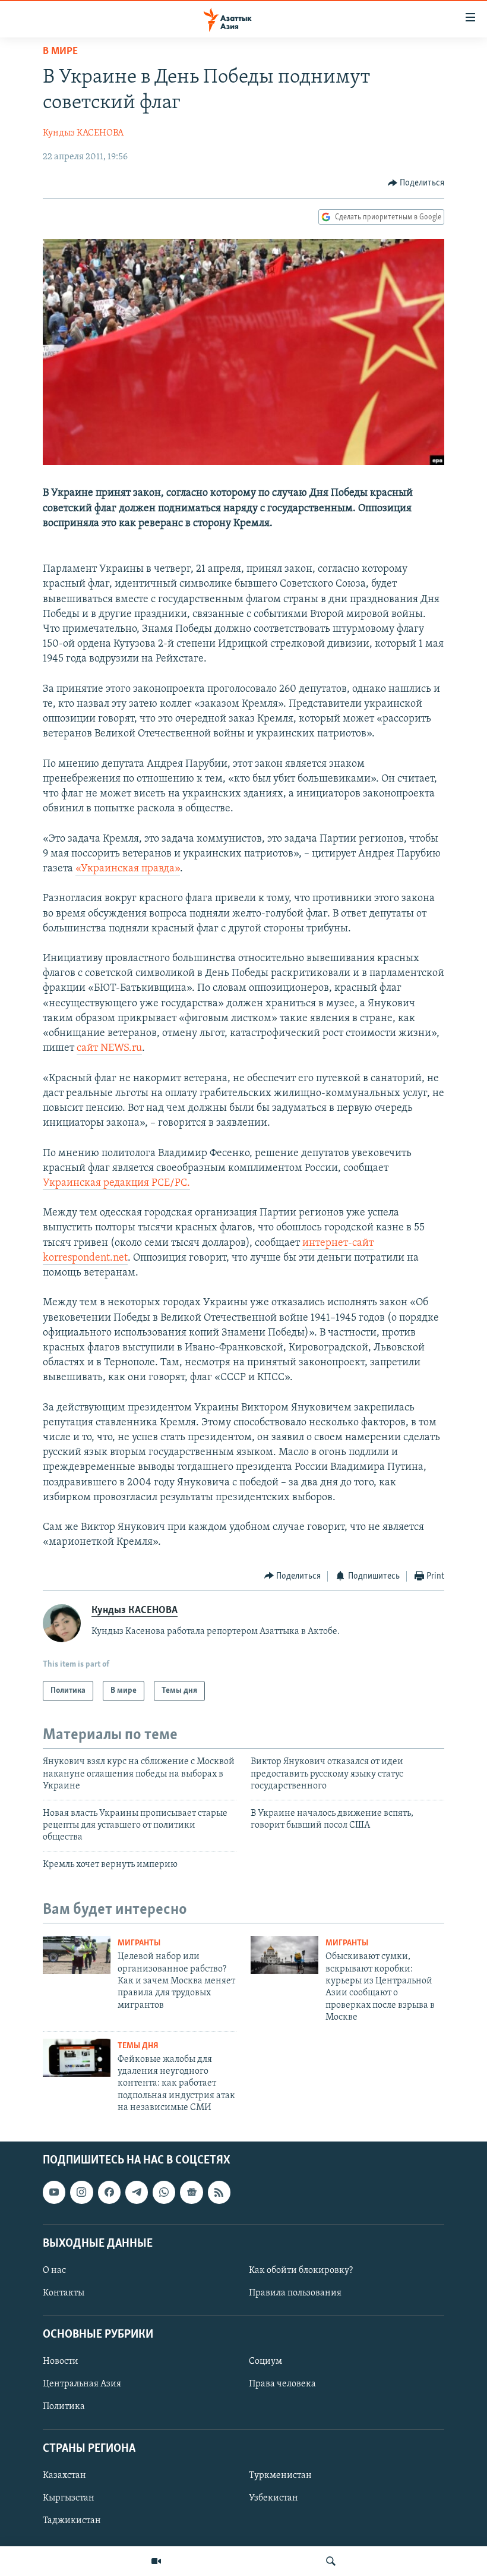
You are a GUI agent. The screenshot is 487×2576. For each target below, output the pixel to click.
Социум (265, 2361)
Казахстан (64, 2476)
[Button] (416, 183)
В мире (60, 52)
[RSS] (219, 2192)
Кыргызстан (69, 2498)
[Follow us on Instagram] (81, 2192)
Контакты (64, 2293)
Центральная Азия (82, 2384)
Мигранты (139, 1943)
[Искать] (331, 2561)
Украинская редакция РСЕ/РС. (116, 1183)
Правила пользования (295, 2293)
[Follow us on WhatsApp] (164, 2192)
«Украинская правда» (128, 869)
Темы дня (138, 2046)
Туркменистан (280, 2476)
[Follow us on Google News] (191, 2192)
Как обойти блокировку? (301, 2270)
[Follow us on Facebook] (109, 2192)
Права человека (282, 2384)
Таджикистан (72, 2521)
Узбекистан (273, 2498)
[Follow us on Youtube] (54, 2192)
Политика (64, 2407)
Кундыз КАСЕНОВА (83, 133)
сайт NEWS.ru (109, 1048)
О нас (54, 2270)
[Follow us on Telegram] (137, 2192)
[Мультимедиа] (156, 2561)
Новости (61, 2361)
